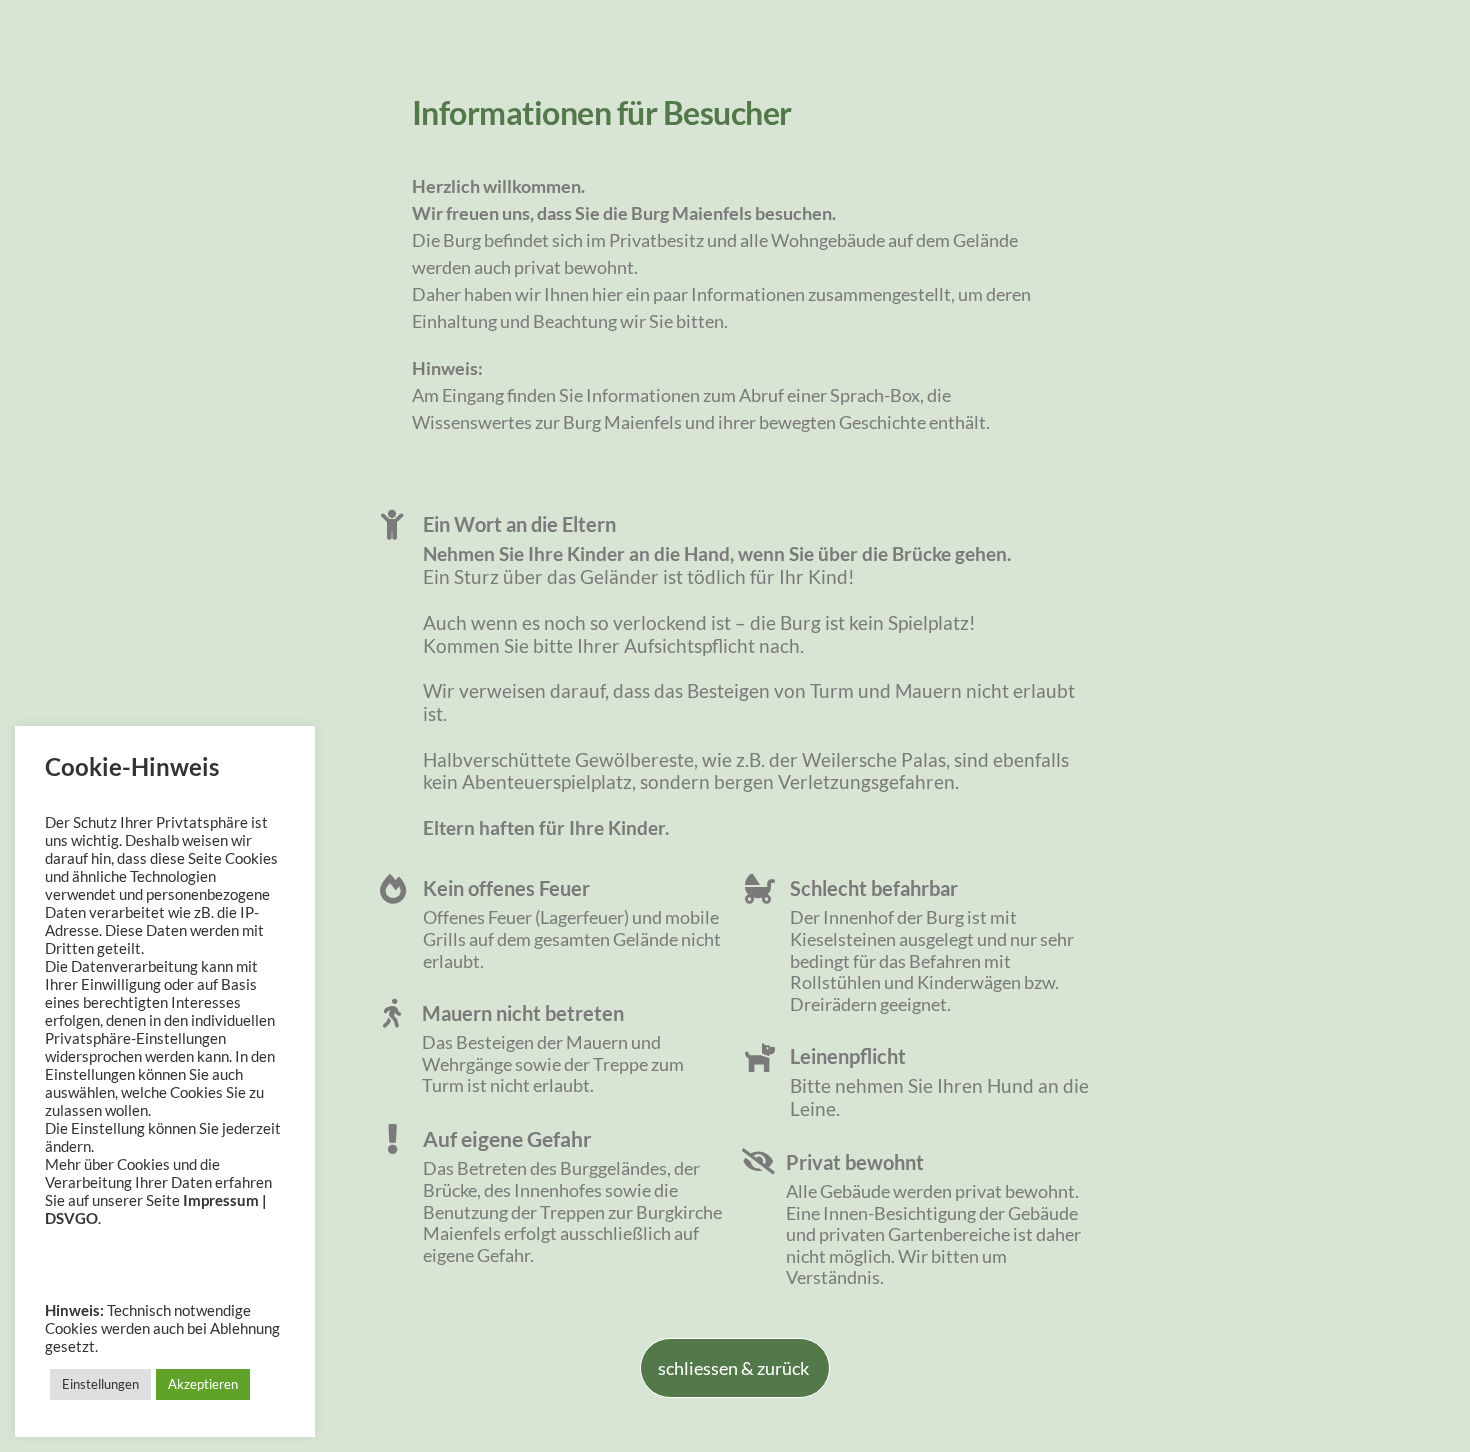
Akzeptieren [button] (203, 1384)
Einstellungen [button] (100, 1384)
